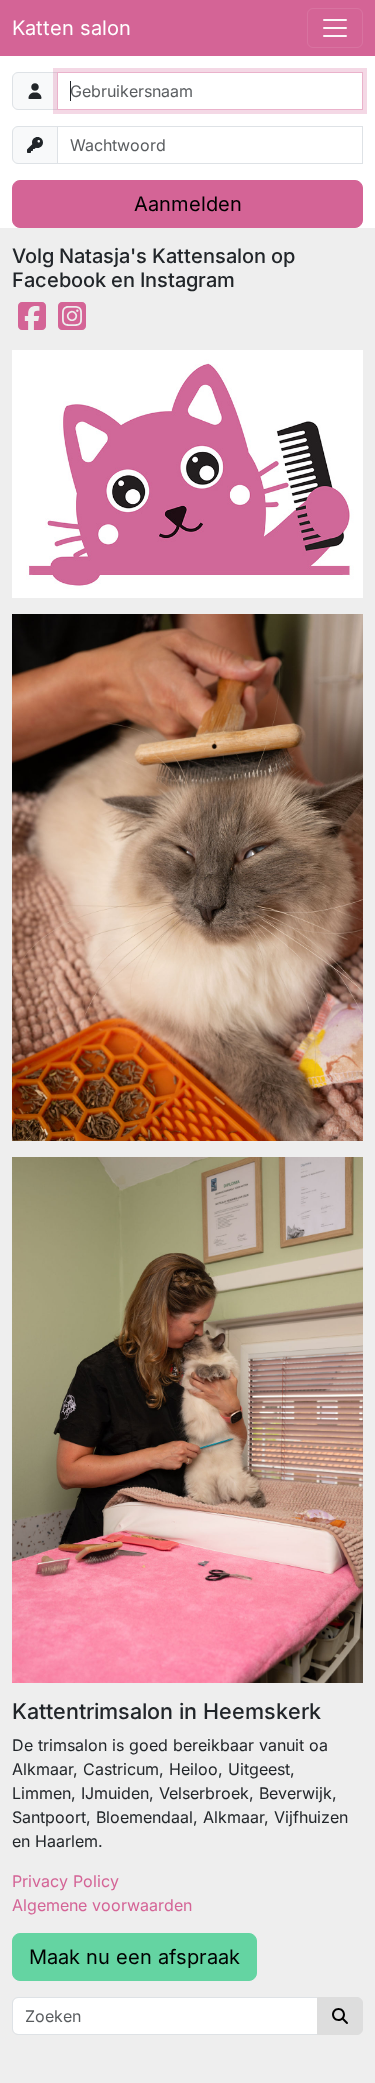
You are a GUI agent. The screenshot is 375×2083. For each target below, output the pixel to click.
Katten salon (71, 28)
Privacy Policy (65, 1881)
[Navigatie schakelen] (335, 28)
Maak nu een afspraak (134, 1957)
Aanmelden (188, 204)
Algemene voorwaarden (102, 1905)
